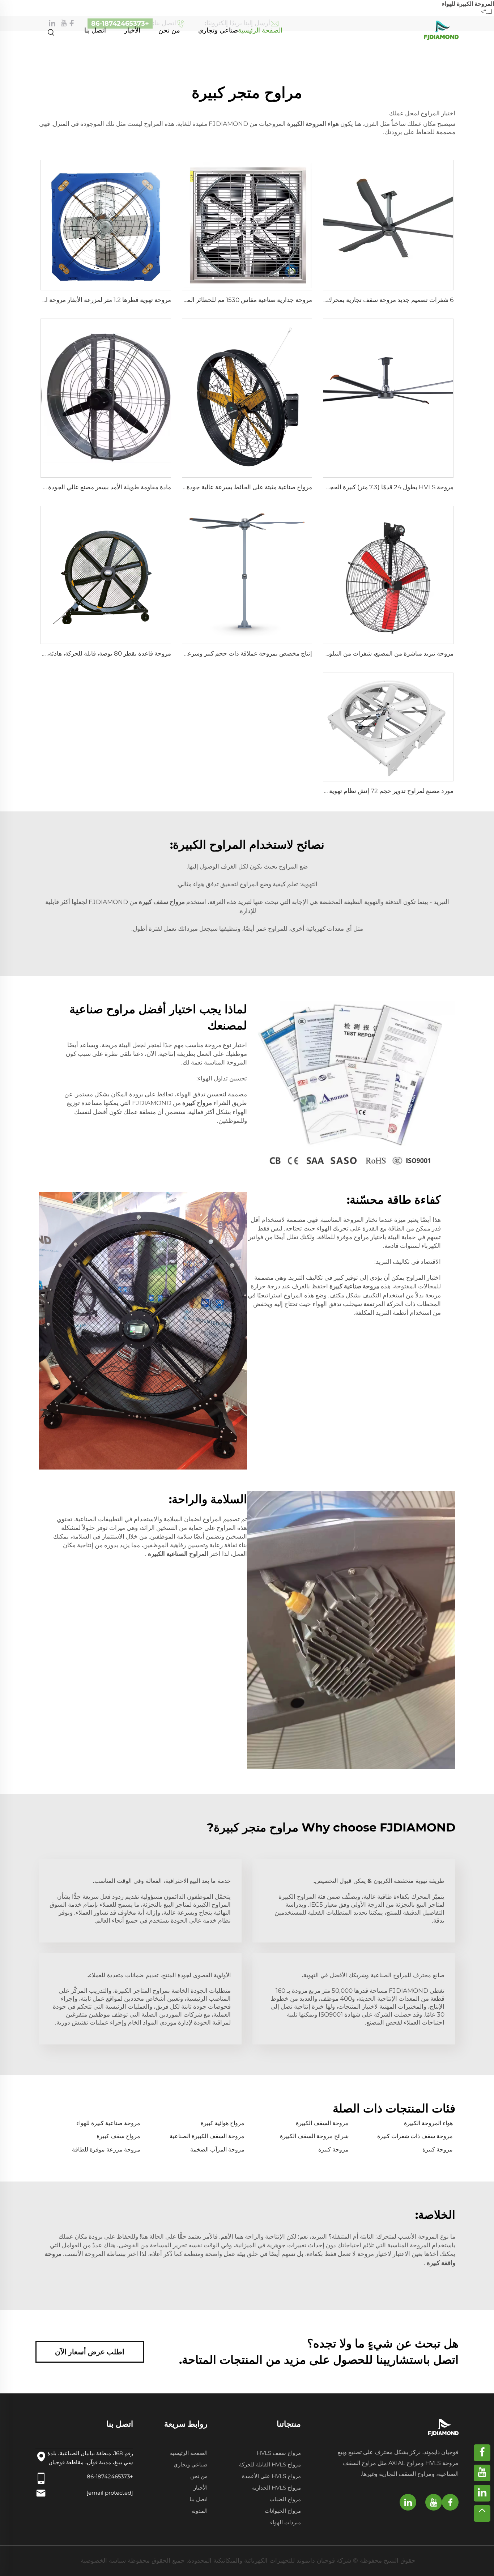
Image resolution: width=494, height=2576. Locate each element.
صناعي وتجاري (218, 30)
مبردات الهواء (286, 2522)
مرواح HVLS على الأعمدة (271, 2476)
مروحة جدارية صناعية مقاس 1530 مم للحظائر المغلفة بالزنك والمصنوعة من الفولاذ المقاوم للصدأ (189, 300)
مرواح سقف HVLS (279, 2453)
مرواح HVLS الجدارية (276, 2488)
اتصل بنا (95, 30)
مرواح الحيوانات (283, 2511)
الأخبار (132, 30)
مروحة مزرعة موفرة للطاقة (106, 2149)
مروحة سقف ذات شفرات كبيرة (415, 2136)
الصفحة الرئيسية (260, 30)
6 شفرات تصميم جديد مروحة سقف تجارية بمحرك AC (385, 300)
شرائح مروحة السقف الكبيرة (314, 2136)
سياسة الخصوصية (103, 2560)
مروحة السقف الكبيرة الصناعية (207, 2136)
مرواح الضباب (285, 2499)
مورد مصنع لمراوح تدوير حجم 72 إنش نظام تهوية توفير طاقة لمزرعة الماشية (357, 791)
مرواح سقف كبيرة (118, 2136)
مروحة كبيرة (438, 2149)
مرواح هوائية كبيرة (223, 2123)
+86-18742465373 (110, 2476)
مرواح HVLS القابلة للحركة (270, 2464)
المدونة (199, 2511)
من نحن (169, 30)
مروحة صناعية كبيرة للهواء (108, 2123)
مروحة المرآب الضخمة (217, 2149)
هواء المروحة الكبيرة (428, 2123)
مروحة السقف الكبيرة (322, 2123)
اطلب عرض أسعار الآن (90, 2352)
